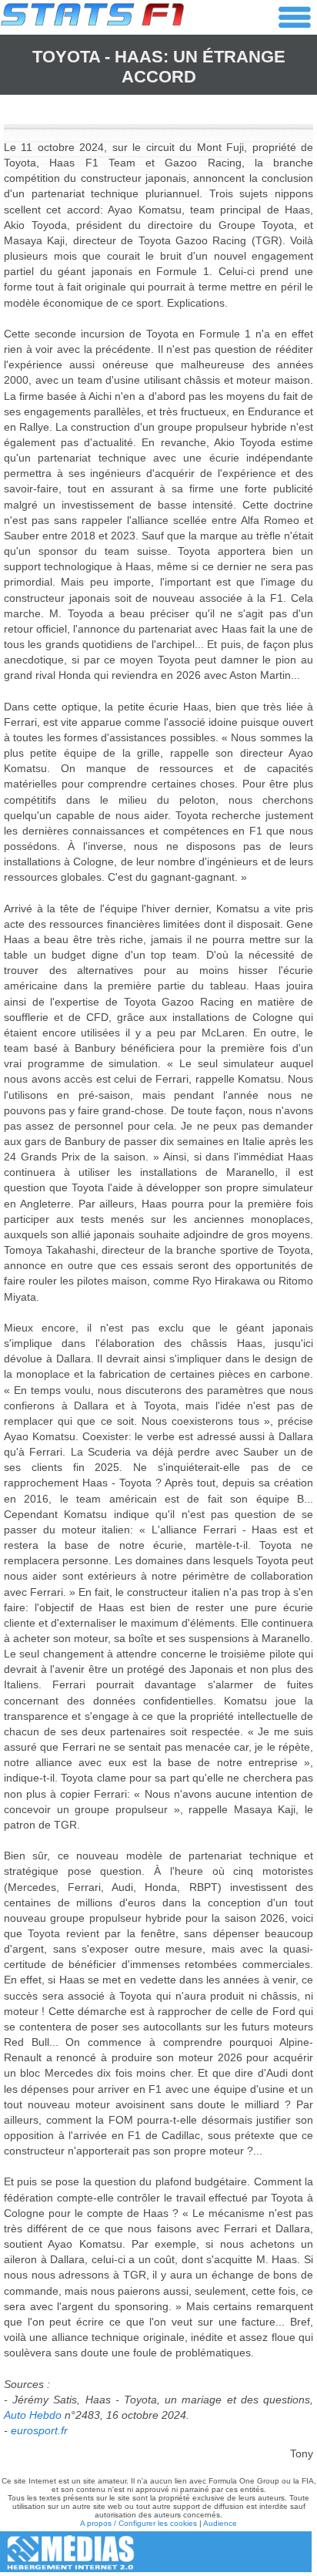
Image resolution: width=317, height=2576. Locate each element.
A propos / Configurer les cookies (138, 2523)
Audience (220, 2523)
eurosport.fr (39, 2430)
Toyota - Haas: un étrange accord (159, 67)
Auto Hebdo (33, 2415)
